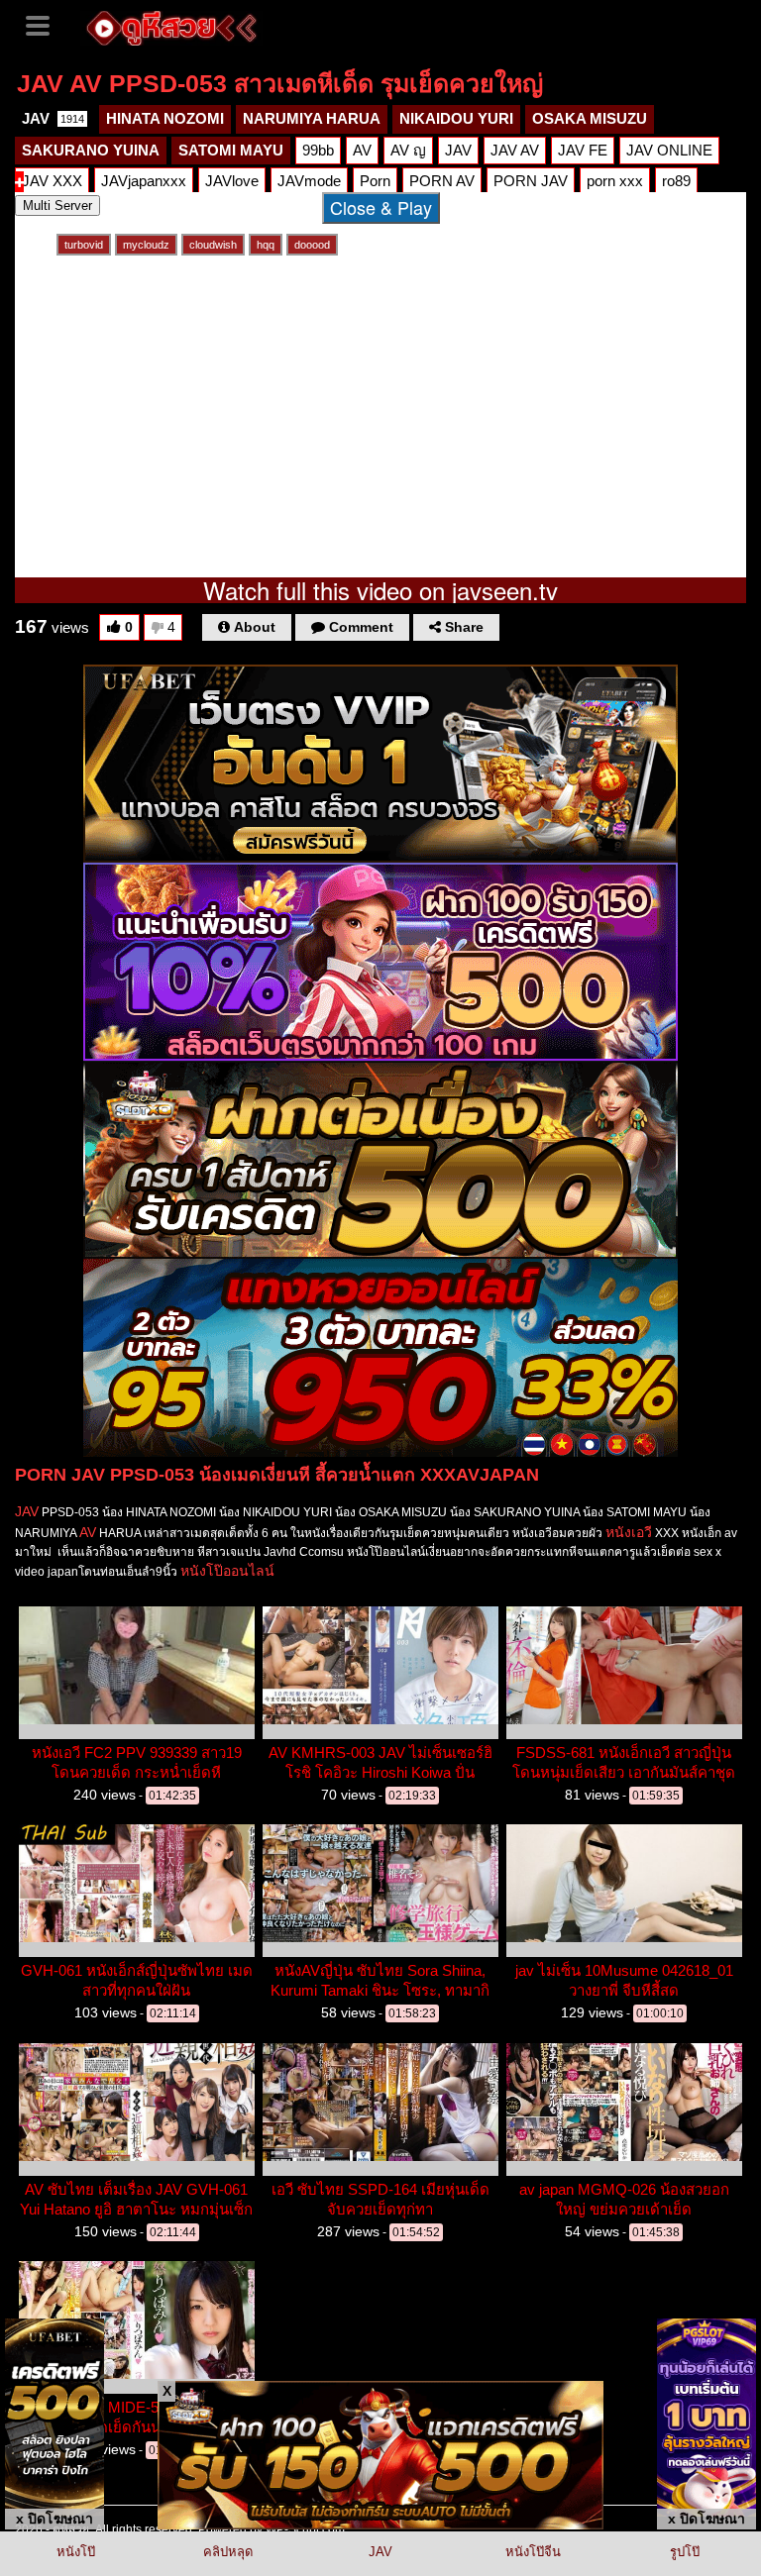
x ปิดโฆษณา (54, 2519)
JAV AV (515, 150)
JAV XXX (52, 181)
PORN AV (442, 181)
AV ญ (408, 150)
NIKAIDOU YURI (456, 118)
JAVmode (309, 181)
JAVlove (232, 181)
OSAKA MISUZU (590, 118)
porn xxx (615, 181)
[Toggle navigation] (45, 24)
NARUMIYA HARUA (312, 118)
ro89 (676, 181)
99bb (318, 150)
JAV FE (583, 150)
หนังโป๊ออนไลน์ (227, 1571)
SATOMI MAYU (231, 150)
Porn (375, 181)
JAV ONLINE (669, 150)
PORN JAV (531, 181)
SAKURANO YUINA (91, 150)
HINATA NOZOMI (165, 118)
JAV (53, 118)
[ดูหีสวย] (171, 26)
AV (362, 150)
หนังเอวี (629, 1532)
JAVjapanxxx (144, 181)
